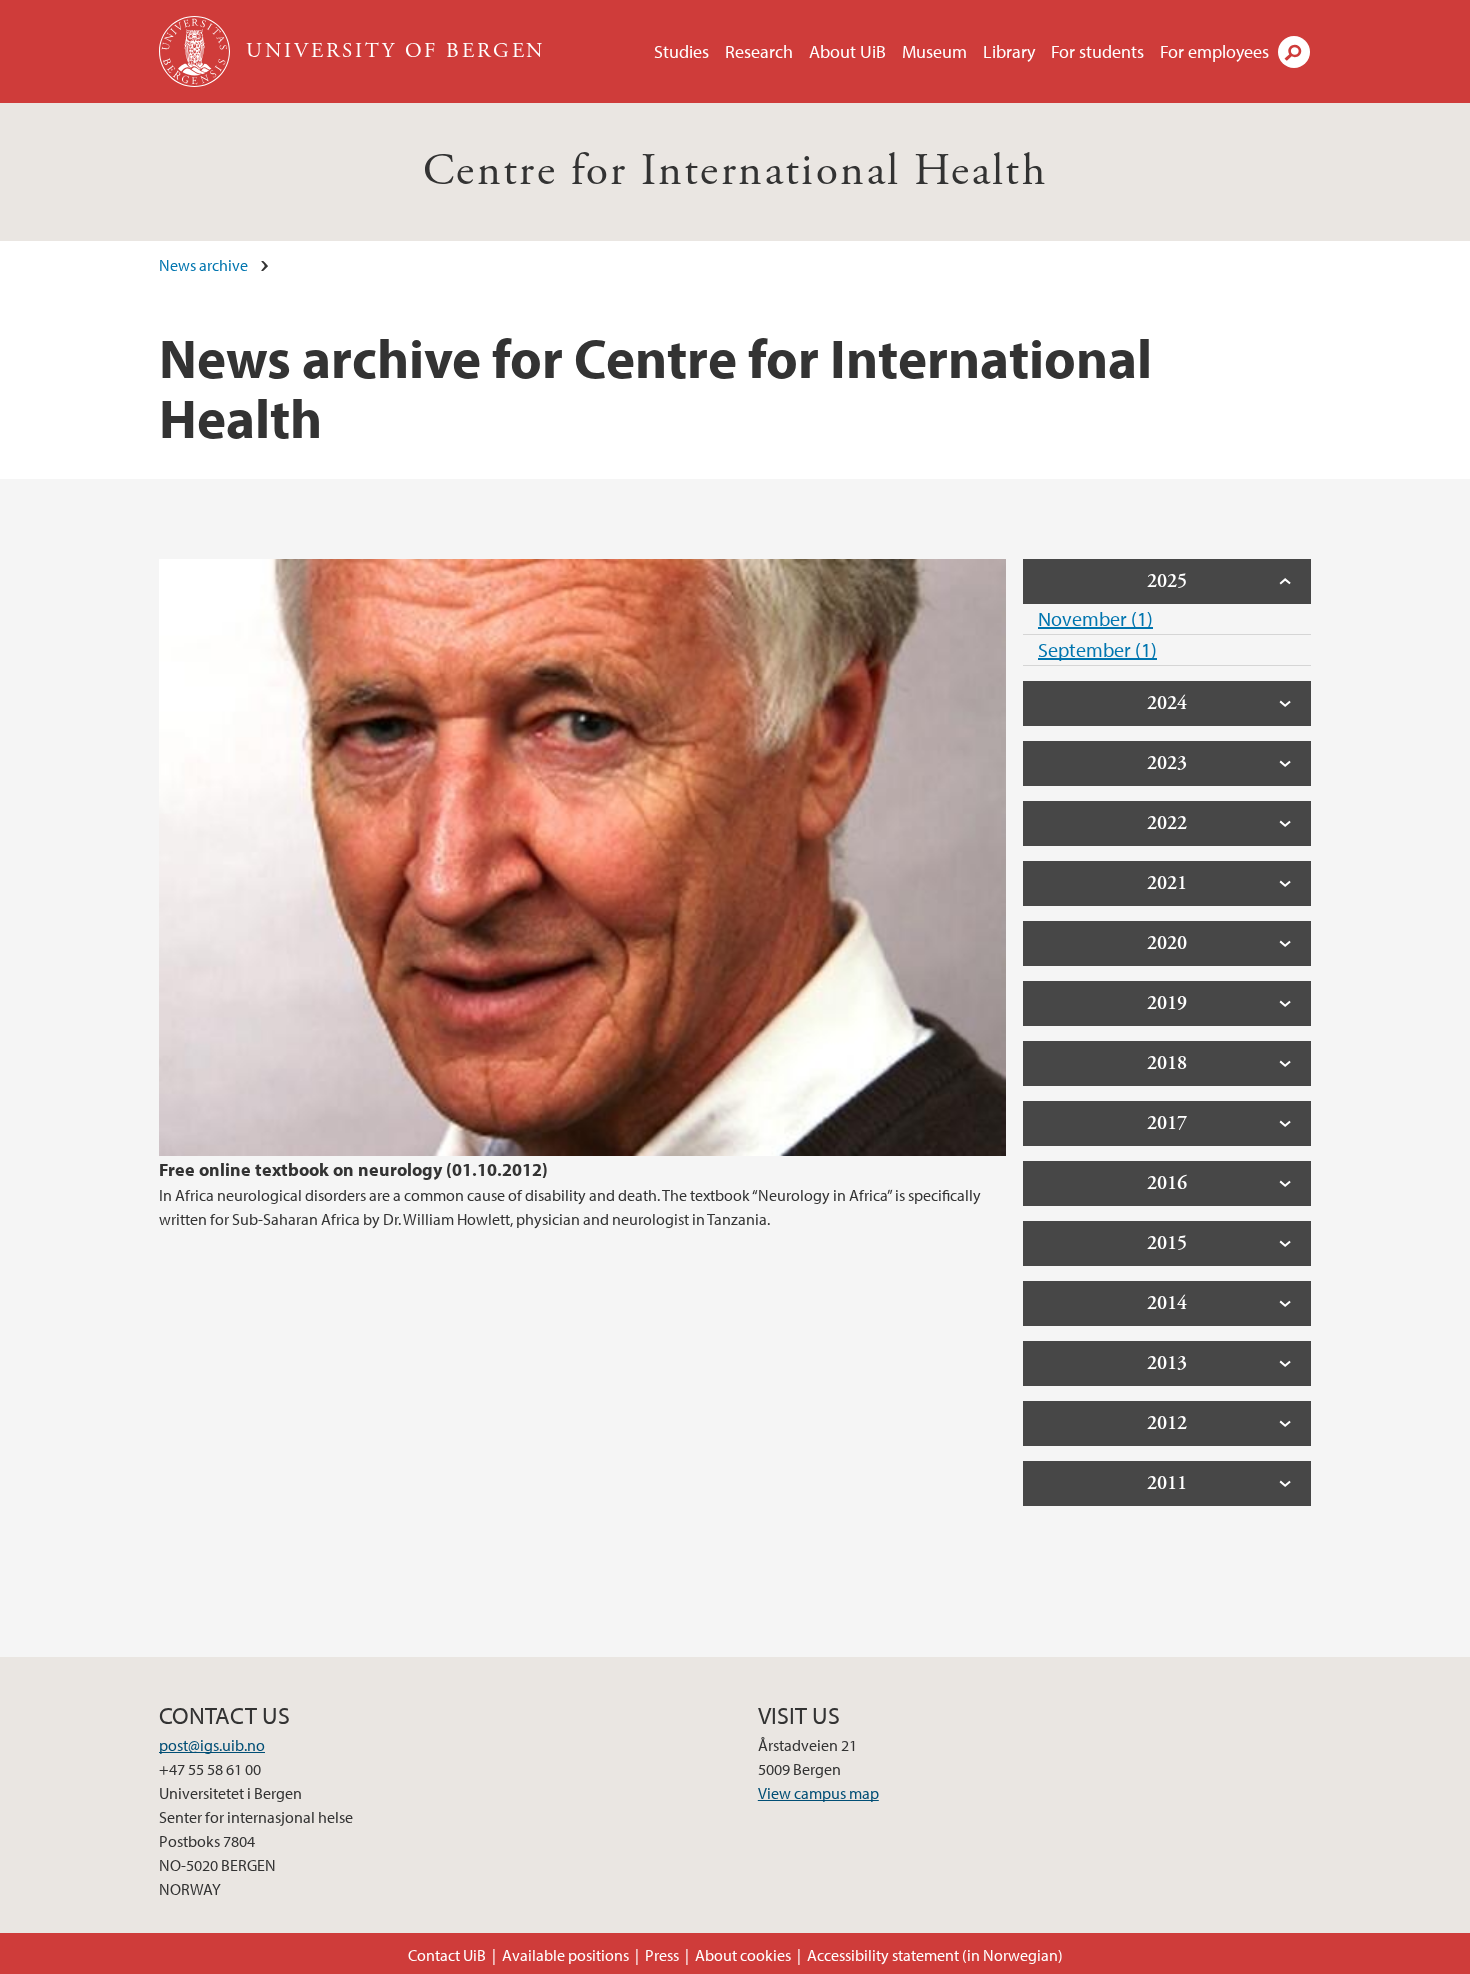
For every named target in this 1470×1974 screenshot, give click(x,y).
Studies (681, 51)
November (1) (1095, 618)
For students (1097, 51)
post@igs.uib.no (212, 1745)
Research (759, 51)
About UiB (847, 51)
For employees (1214, 51)
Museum (934, 51)
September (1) (1097, 649)
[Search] (1294, 52)
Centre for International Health (735, 171)
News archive (203, 265)
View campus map (818, 1793)
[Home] (196, 51)
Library (1009, 51)
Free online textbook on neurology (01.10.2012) (353, 1169)
